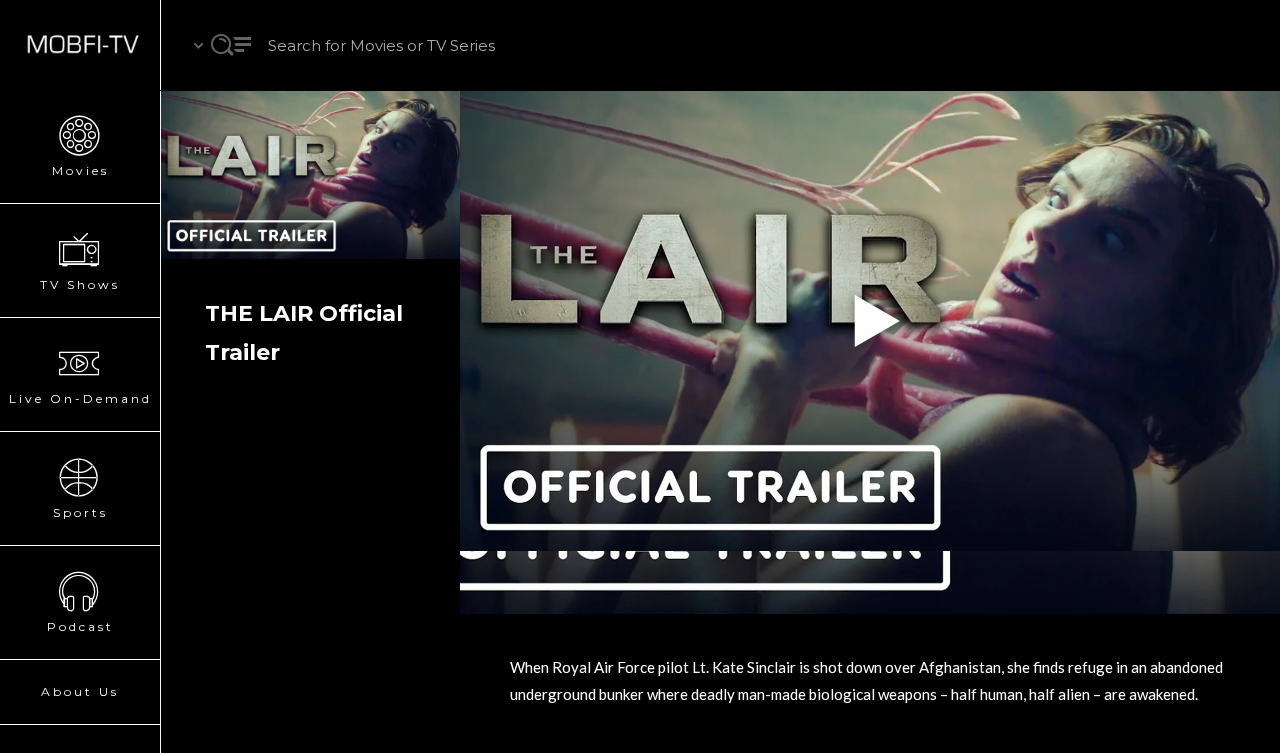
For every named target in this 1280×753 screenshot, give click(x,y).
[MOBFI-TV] (80, 45)
